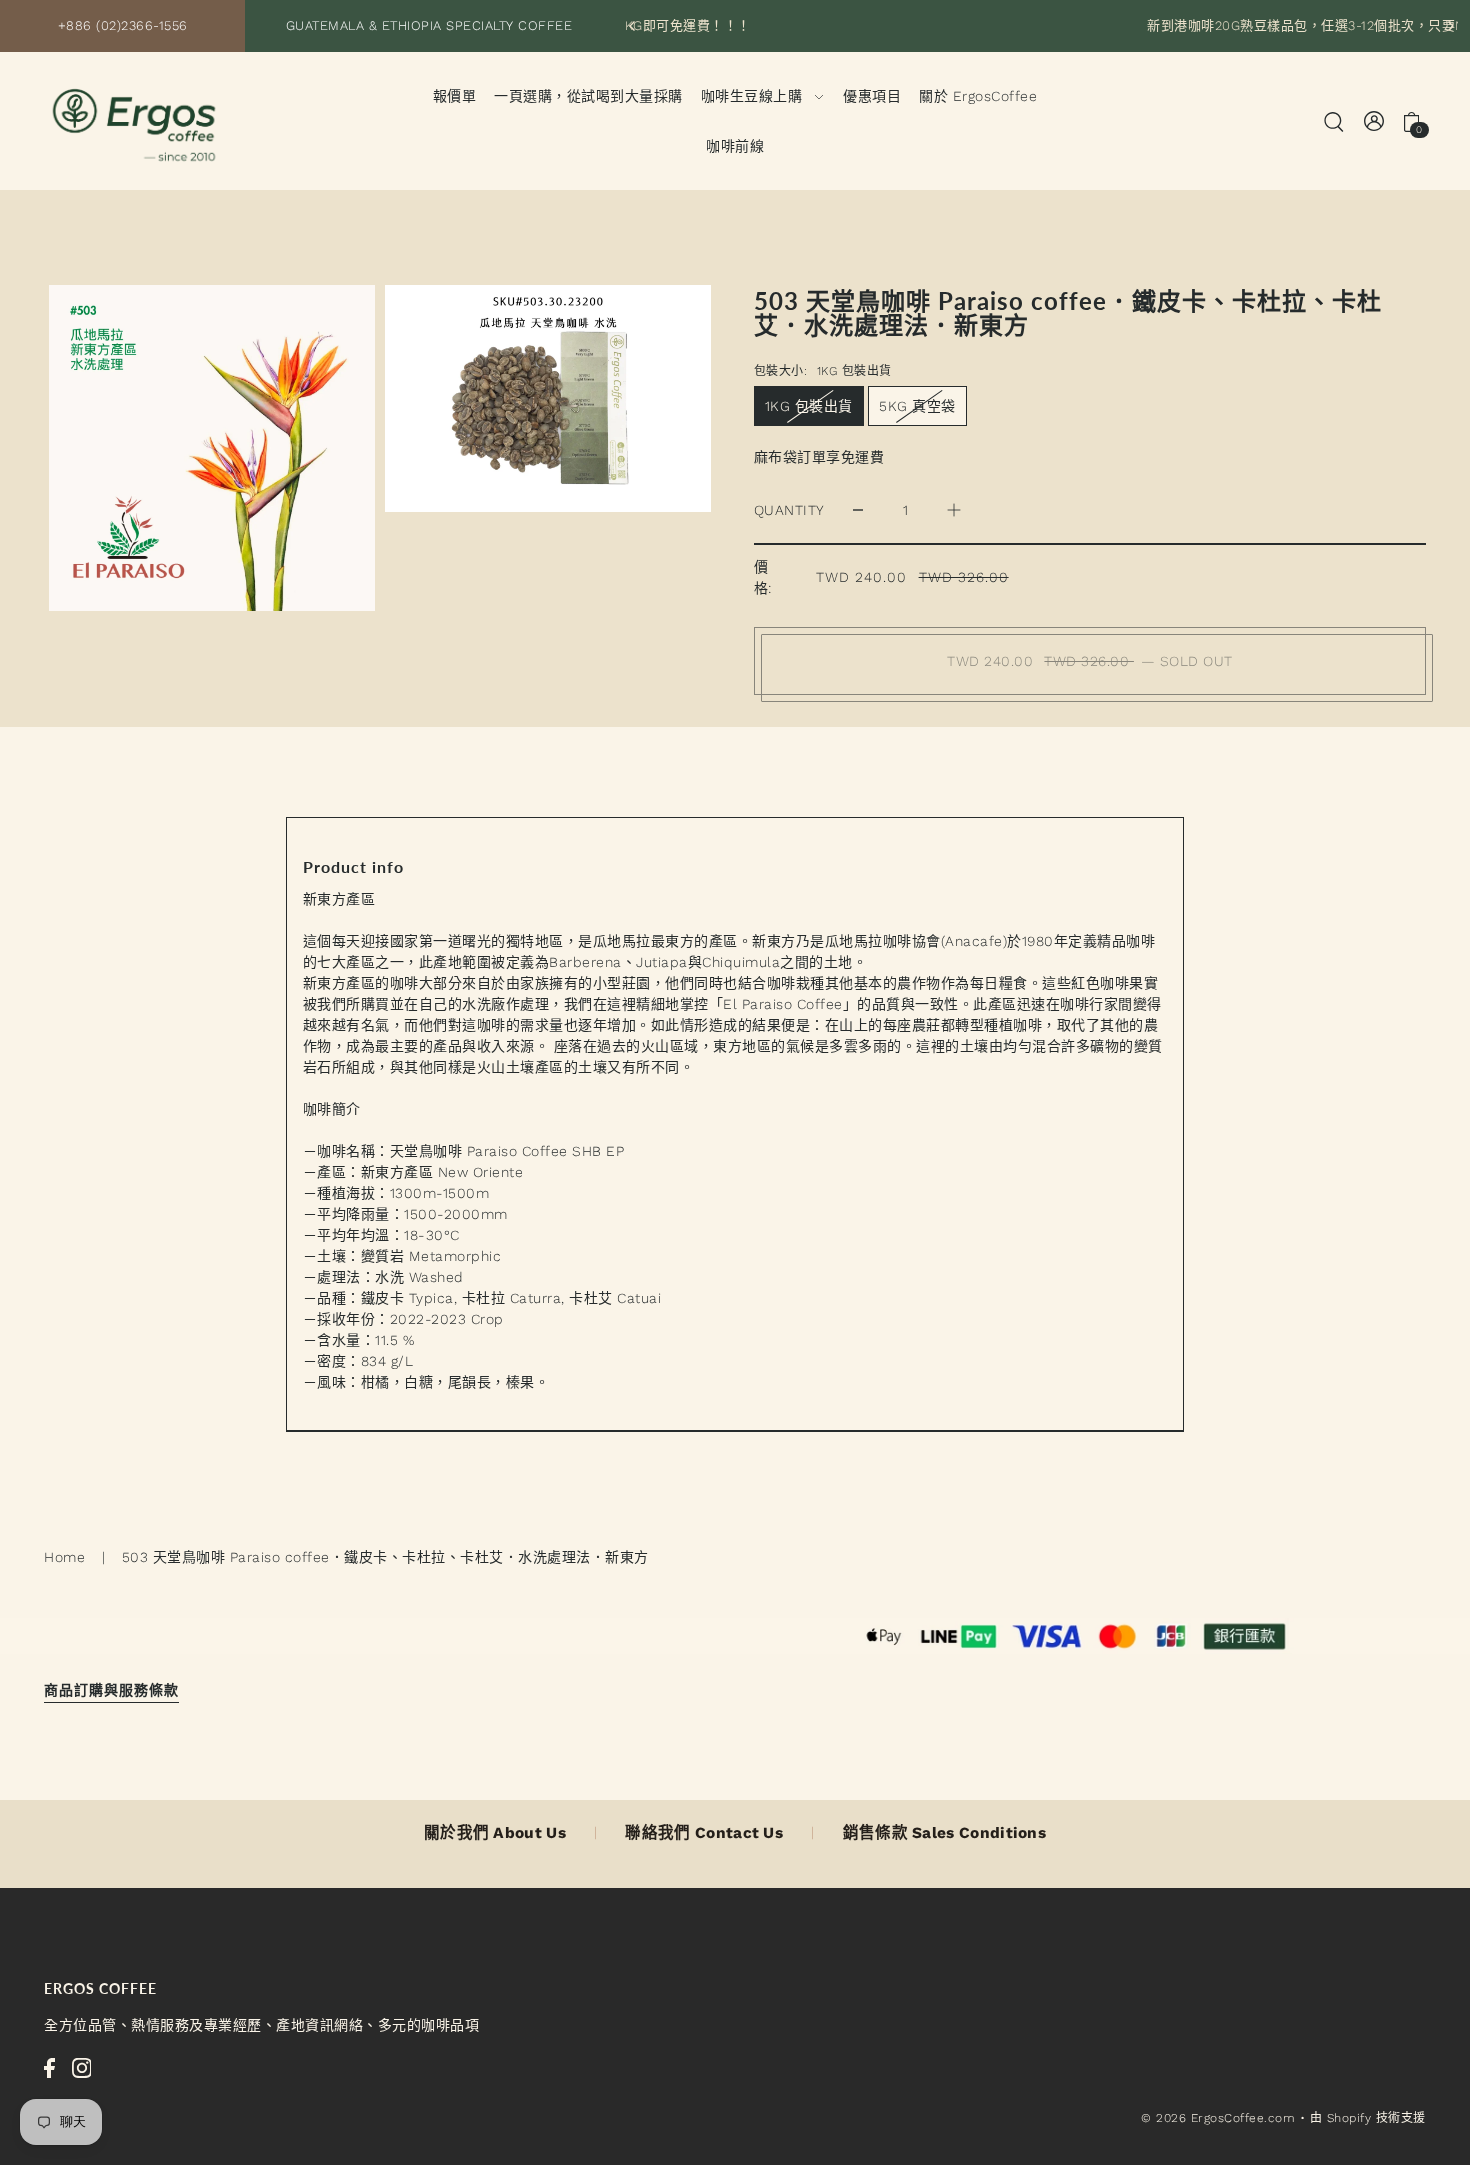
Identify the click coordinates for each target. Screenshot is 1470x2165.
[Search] (1334, 120)
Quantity (789, 510)
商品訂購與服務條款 (111, 1689)
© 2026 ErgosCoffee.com (1218, 2118)
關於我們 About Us (495, 1833)
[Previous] (633, 26)
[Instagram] (82, 2068)
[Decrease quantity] (858, 510)
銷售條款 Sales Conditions (945, 1833)
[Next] (1450, 26)
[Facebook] (49, 2068)
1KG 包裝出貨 (809, 406)
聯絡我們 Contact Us (704, 1833)
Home (64, 1557)
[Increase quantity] (954, 510)
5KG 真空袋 (917, 406)
